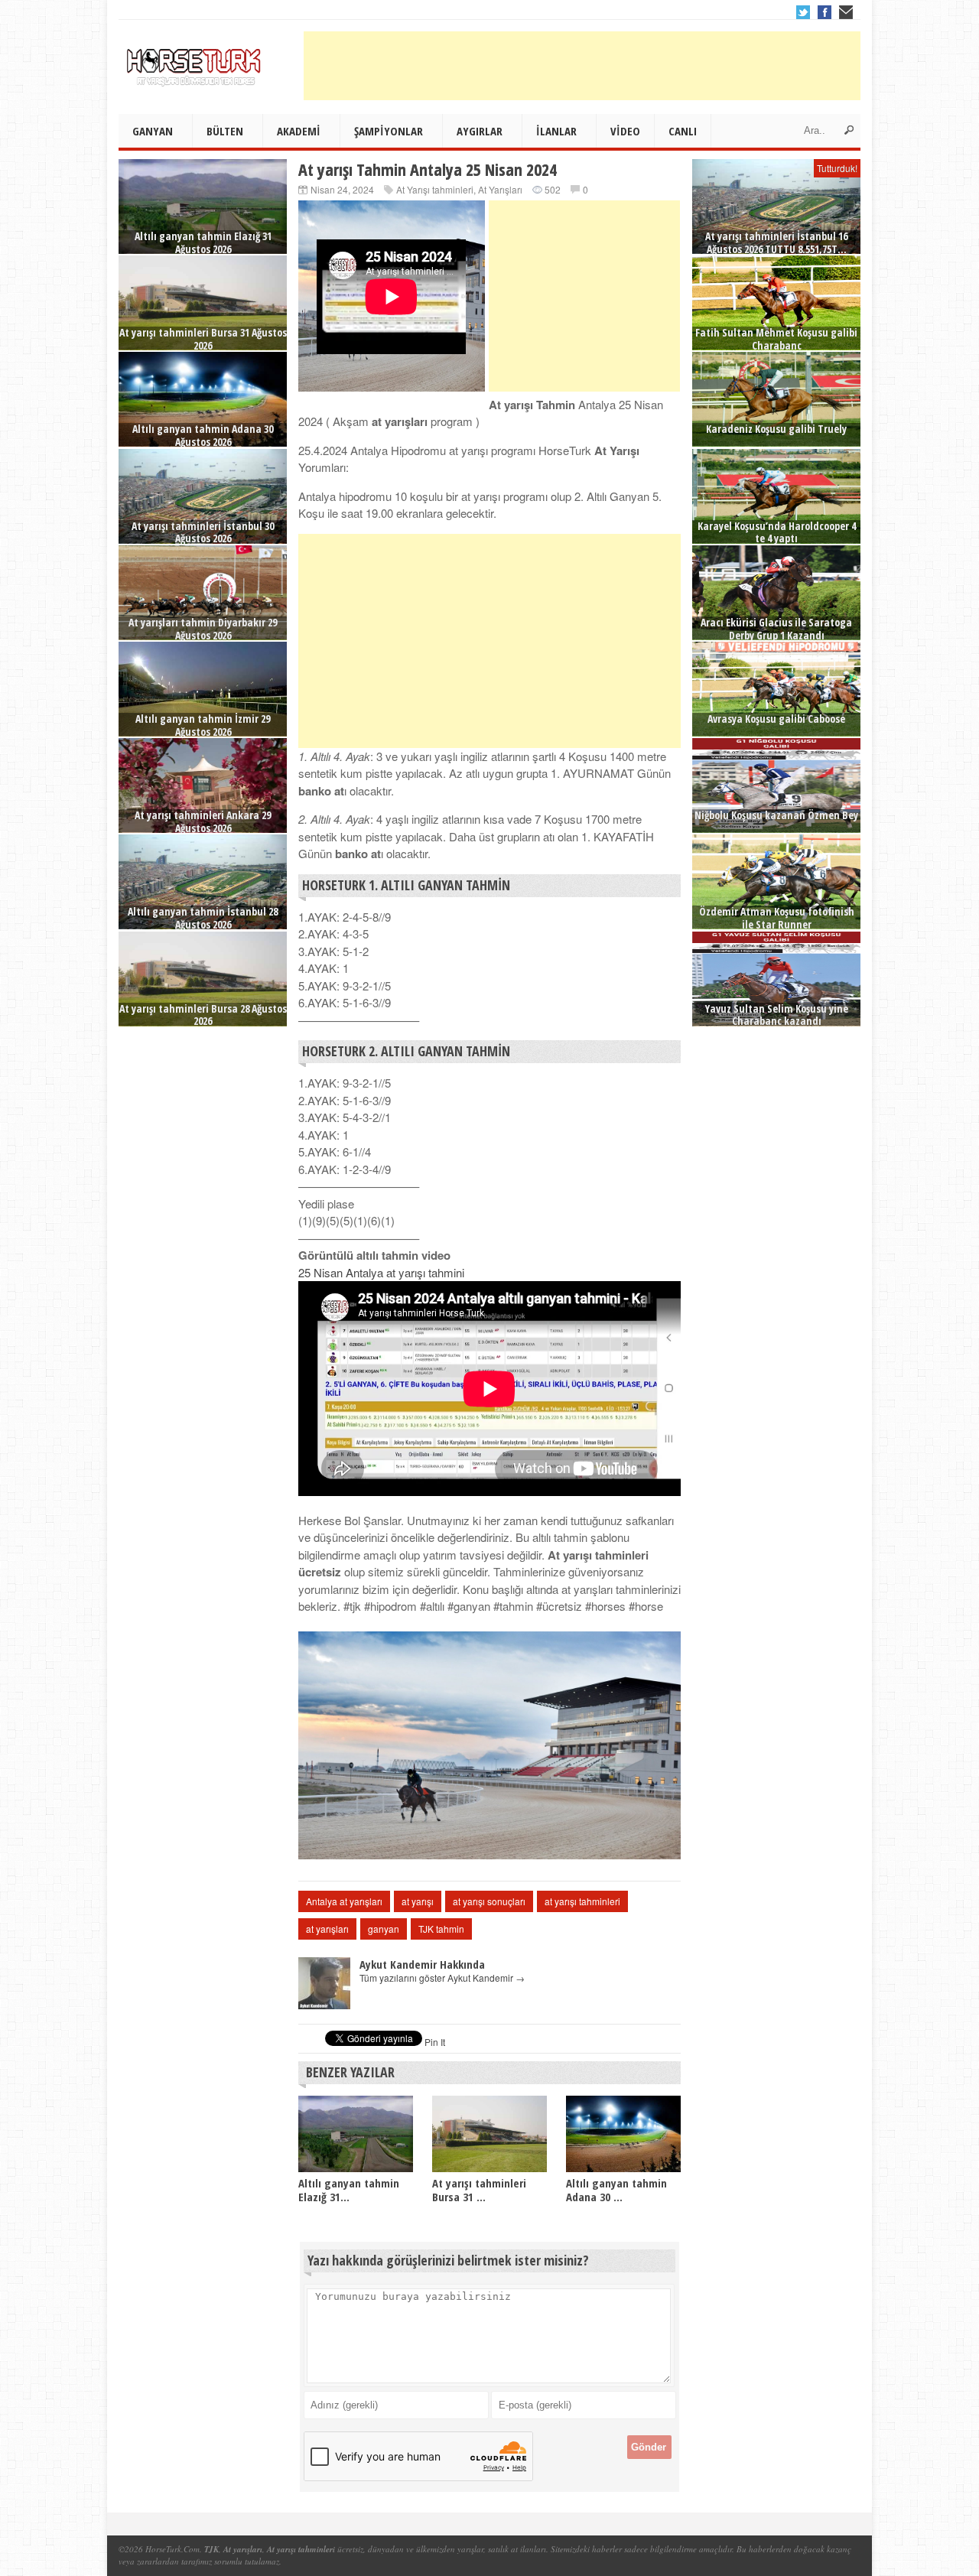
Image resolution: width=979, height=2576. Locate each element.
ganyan (384, 1929)
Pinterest (846, 12)
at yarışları (327, 1929)
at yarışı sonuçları (489, 1901)
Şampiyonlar (389, 131)
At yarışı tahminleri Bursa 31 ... (479, 2190)
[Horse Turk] (195, 62)
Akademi (299, 131)
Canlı (683, 131)
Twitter (803, 12)
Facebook (825, 12)
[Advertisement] (582, 66)
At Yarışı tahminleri (435, 189)
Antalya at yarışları (344, 1901)
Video (625, 131)
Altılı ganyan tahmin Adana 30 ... (616, 2190)
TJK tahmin (441, 1929)
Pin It (435, 2042)
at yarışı (418, 1901)
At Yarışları (500, 189)
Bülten (225, 131)
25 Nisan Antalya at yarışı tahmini (381, 1272)
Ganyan (153, 131)
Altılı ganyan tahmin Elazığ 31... (349, 2190)
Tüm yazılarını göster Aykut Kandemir (442, 1978)
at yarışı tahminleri (582, 1901)
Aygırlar (480, 131)
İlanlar (556, 131)
